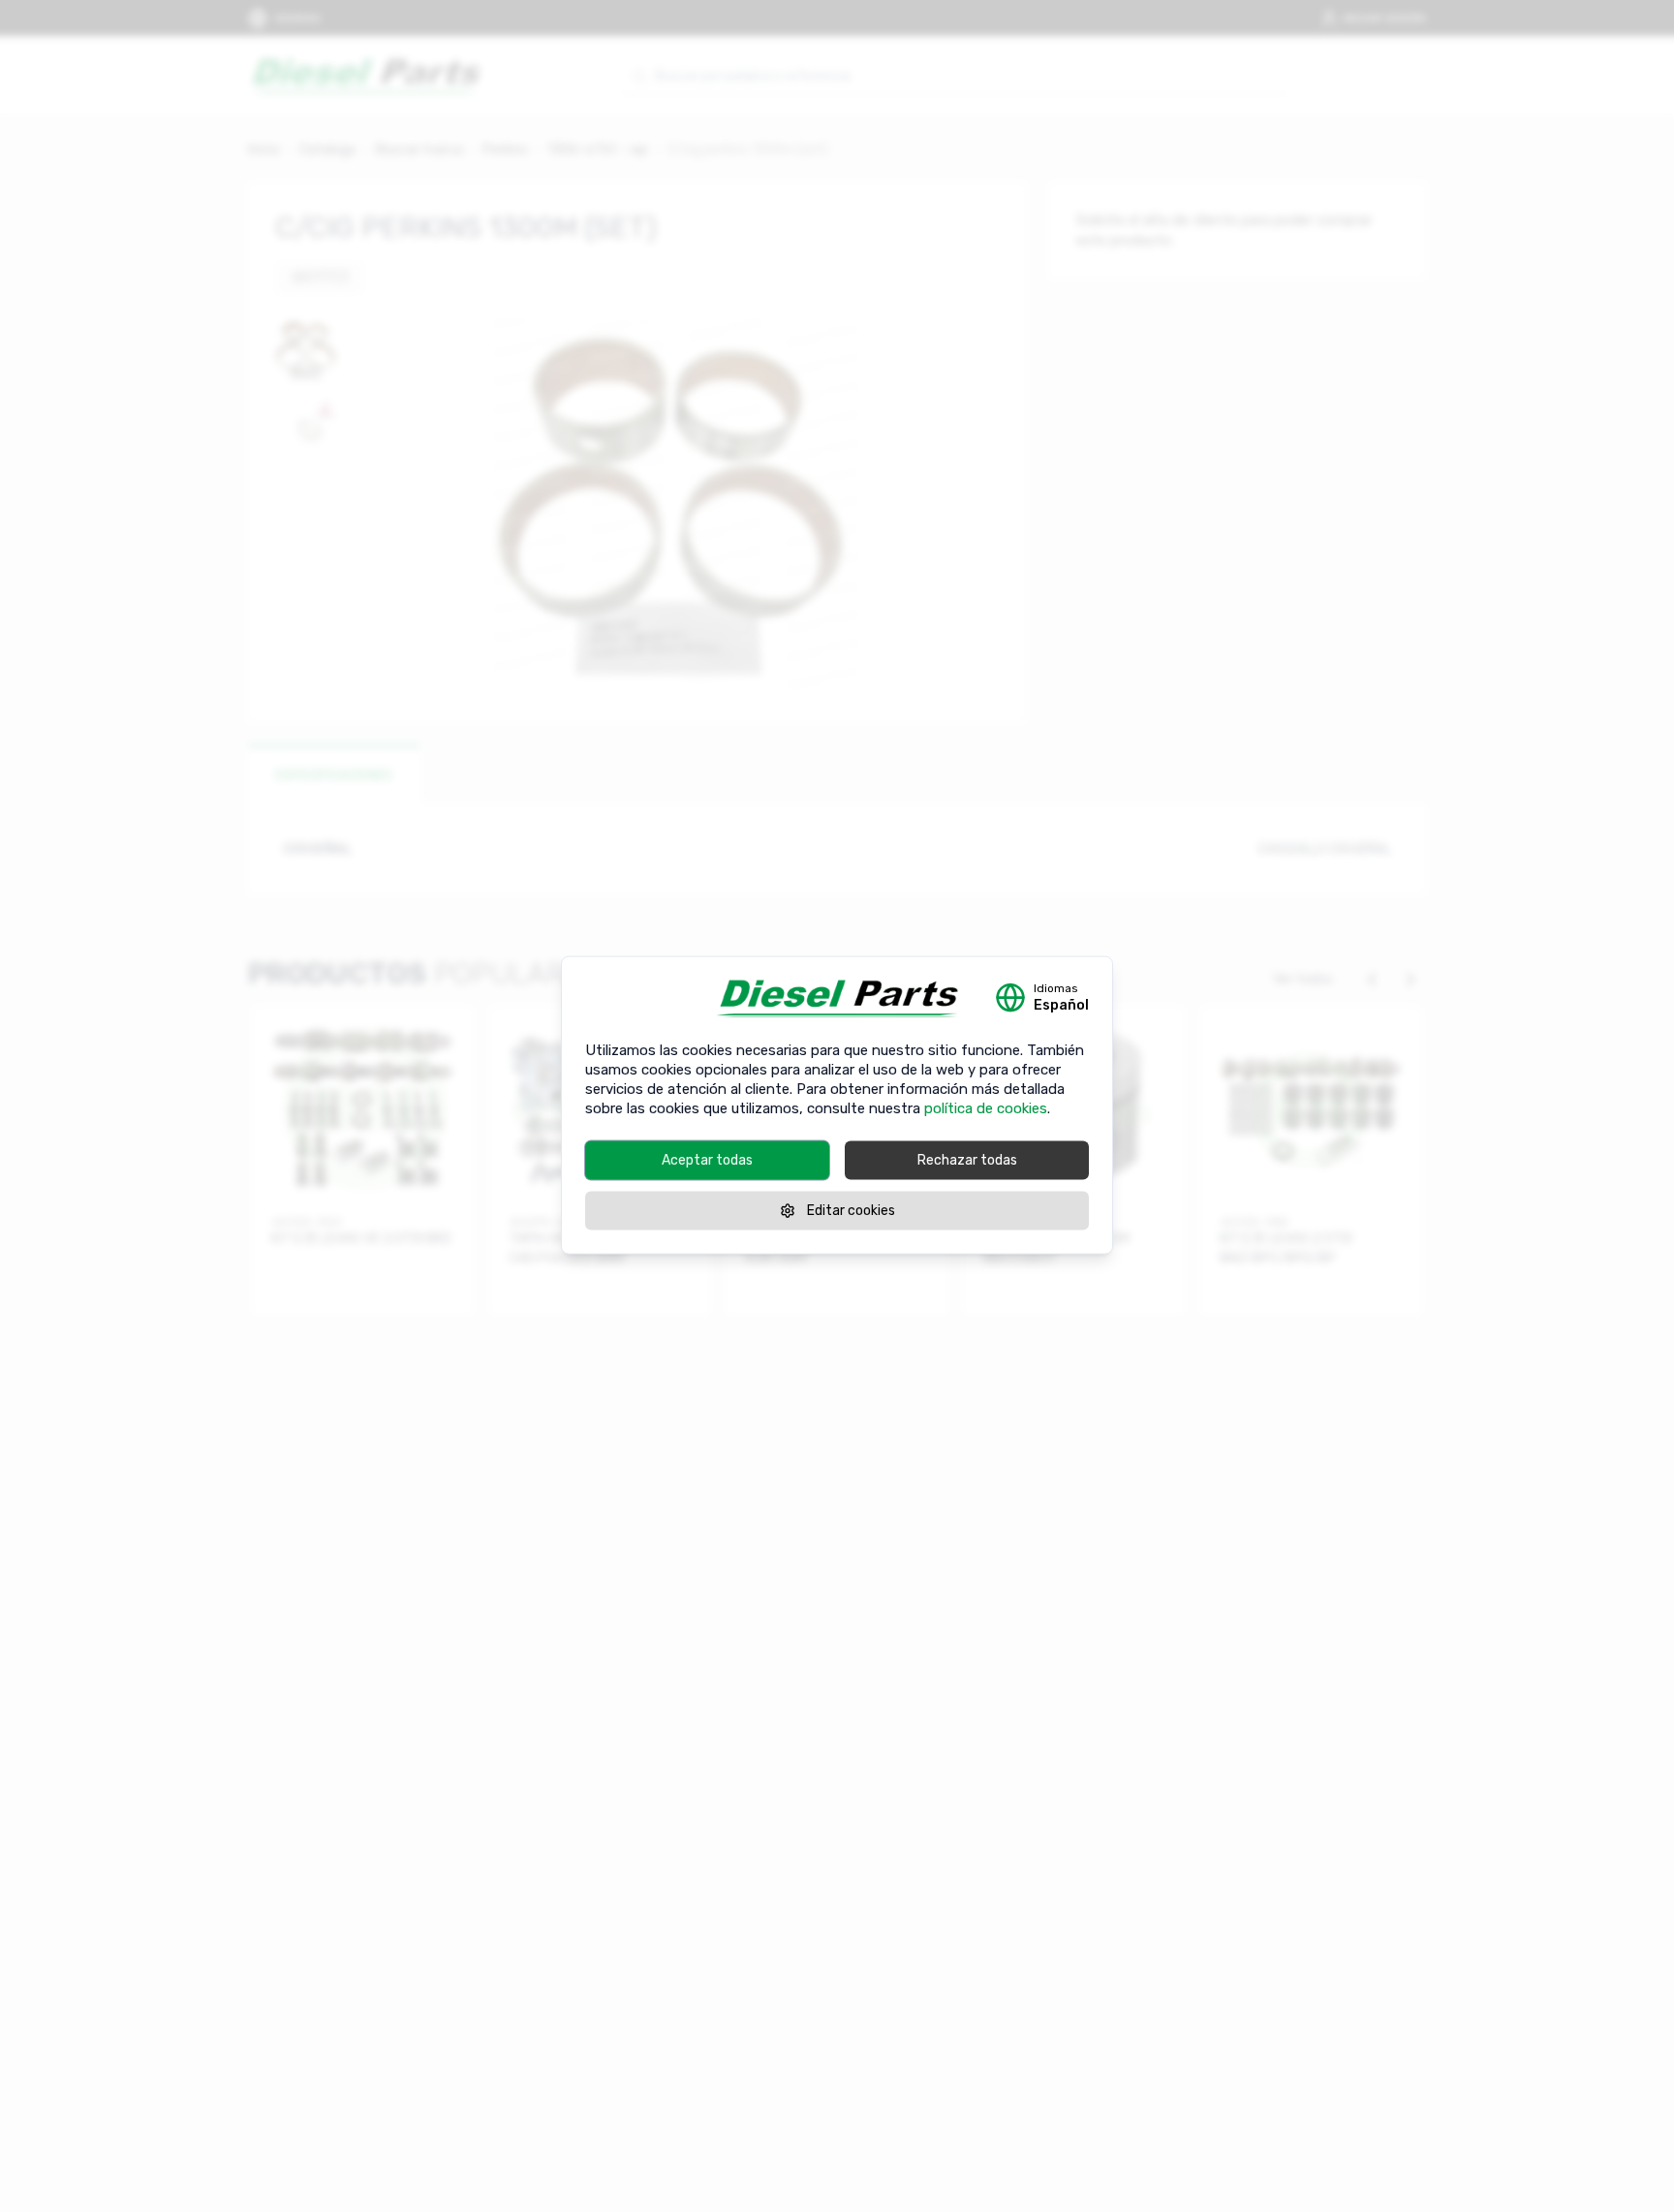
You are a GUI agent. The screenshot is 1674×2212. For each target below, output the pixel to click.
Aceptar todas (707, 1159)
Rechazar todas (967, 1159)
